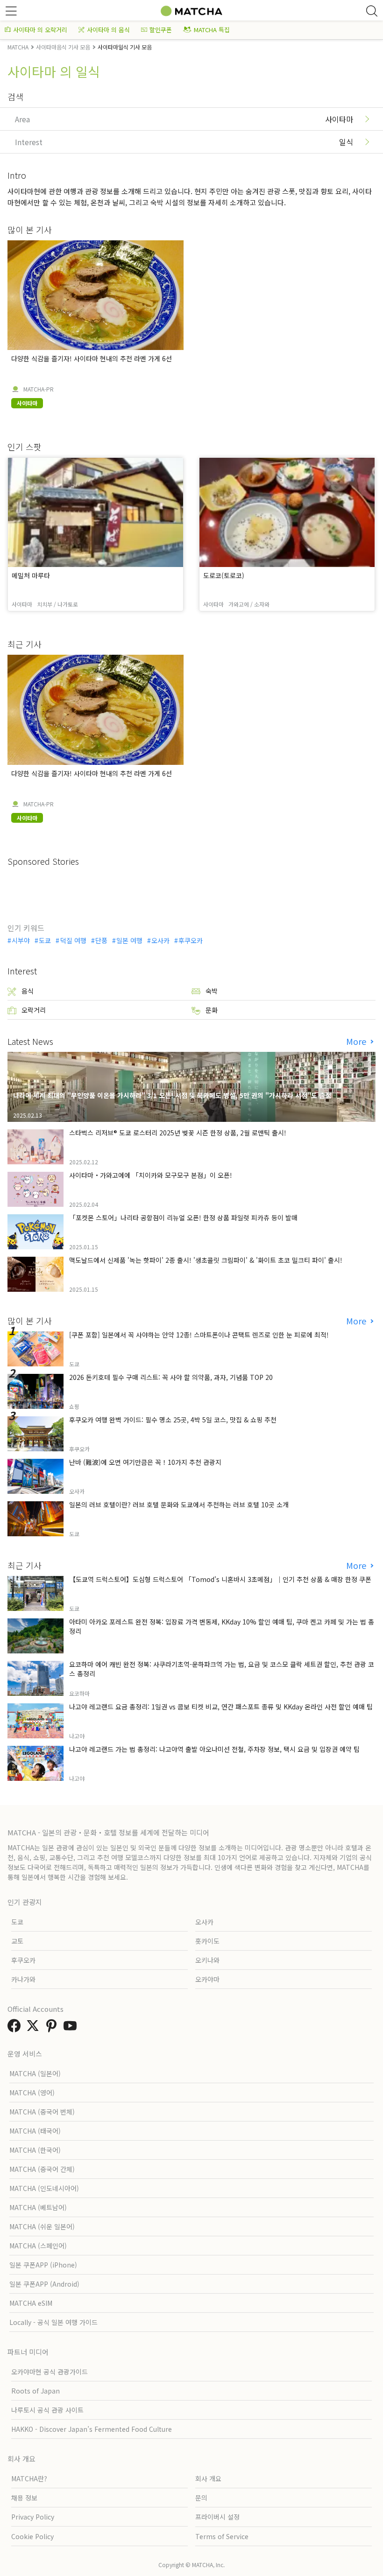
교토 (17, 1941)
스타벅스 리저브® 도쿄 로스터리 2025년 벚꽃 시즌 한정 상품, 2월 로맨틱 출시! (178, 1133)
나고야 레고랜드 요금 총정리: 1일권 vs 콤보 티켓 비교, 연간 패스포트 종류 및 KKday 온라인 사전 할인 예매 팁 (221, 1707)
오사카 (160, 940)
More (357, 1041)
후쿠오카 (191, 940)
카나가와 (23, 1979)
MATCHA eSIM (31, 2303)
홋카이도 (207, 1941)
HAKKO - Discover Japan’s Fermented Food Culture (92, 2429)
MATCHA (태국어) (35, 2131)
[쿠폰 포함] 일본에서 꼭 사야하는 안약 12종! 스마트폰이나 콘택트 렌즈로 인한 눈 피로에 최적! (199, 1335)
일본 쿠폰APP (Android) (44, 2284)
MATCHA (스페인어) (38, 2246)
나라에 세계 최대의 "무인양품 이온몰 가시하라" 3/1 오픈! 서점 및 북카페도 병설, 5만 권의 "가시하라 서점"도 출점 (172, 1095)
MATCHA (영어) (32, 2093)
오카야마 (207, 1979)
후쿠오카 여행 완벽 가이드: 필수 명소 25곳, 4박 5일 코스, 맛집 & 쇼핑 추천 (173, 1420)
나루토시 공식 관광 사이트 (47, 2410)
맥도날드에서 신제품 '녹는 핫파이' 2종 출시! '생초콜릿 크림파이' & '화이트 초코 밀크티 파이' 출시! (206, 1260)
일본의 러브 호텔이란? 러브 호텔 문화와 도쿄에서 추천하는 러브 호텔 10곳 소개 (179, 1505)
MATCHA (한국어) (35, 2150)
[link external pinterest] (53, 2028)
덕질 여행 (73, 940)
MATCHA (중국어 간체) (42, 2169)
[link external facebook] (16, 2028)
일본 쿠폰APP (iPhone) (43, 2265)
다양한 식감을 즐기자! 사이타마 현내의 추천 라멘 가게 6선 (92, 358)
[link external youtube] (72, 2028)
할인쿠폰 (161, 30)
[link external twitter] (35, 2028)
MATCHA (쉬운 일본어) (42, 2226)
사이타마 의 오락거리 (40, 30)
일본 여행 (129, 940)
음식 (28, 991)
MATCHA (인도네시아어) (44, 2188)
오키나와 (207, 1960)
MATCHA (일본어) (35, 2073)
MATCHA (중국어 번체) (42, 2112)
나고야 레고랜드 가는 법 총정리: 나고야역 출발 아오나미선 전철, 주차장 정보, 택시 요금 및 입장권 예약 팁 (214, 1749)
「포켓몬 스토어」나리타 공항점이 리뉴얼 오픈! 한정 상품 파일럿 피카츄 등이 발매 (183, 1218)
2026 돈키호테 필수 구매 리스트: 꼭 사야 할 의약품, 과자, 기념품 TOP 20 (171, 1377)
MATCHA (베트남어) (38, 2207)
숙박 (212, 991)
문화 (212, 1010)
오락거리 (34, 1010)
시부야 (21, 940)
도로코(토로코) (224, 575)
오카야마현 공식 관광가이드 (50, 2372)
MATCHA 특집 (212, 30)
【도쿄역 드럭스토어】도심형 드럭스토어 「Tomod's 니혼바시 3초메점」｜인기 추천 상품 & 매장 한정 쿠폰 (220, 1579)
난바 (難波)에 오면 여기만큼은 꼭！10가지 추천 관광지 (145, 1462)
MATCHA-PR (39, 389)
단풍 (101, 940)
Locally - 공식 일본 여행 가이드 (53, 2322)
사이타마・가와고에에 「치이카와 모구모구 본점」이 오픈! (151, 1175)
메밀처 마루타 (31, 575)
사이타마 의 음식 (108, 30)
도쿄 (45, 940)
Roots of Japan (35, 2391)
